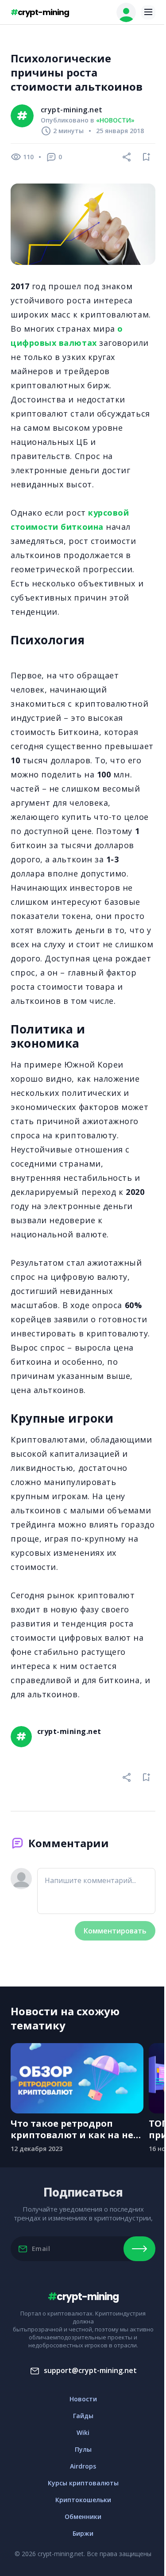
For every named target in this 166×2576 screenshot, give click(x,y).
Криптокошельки (83, 2500)
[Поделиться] (127, 157)
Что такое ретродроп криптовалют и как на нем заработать (76, 2129)
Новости (83, 2399)
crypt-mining (40, 12)
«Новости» (115, 120)
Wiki (83, 2432)
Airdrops (83, 2466)
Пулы (83, 2449)
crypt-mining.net (72, 110)
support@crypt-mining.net (90, 2370)
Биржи (83, 2533)
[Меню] (148, 12)
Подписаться (139, 2249)
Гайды (83, 2416)
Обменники (83, 2517)
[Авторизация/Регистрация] (126, 12)
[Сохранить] (147, 157)
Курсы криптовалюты (83, 2483)
